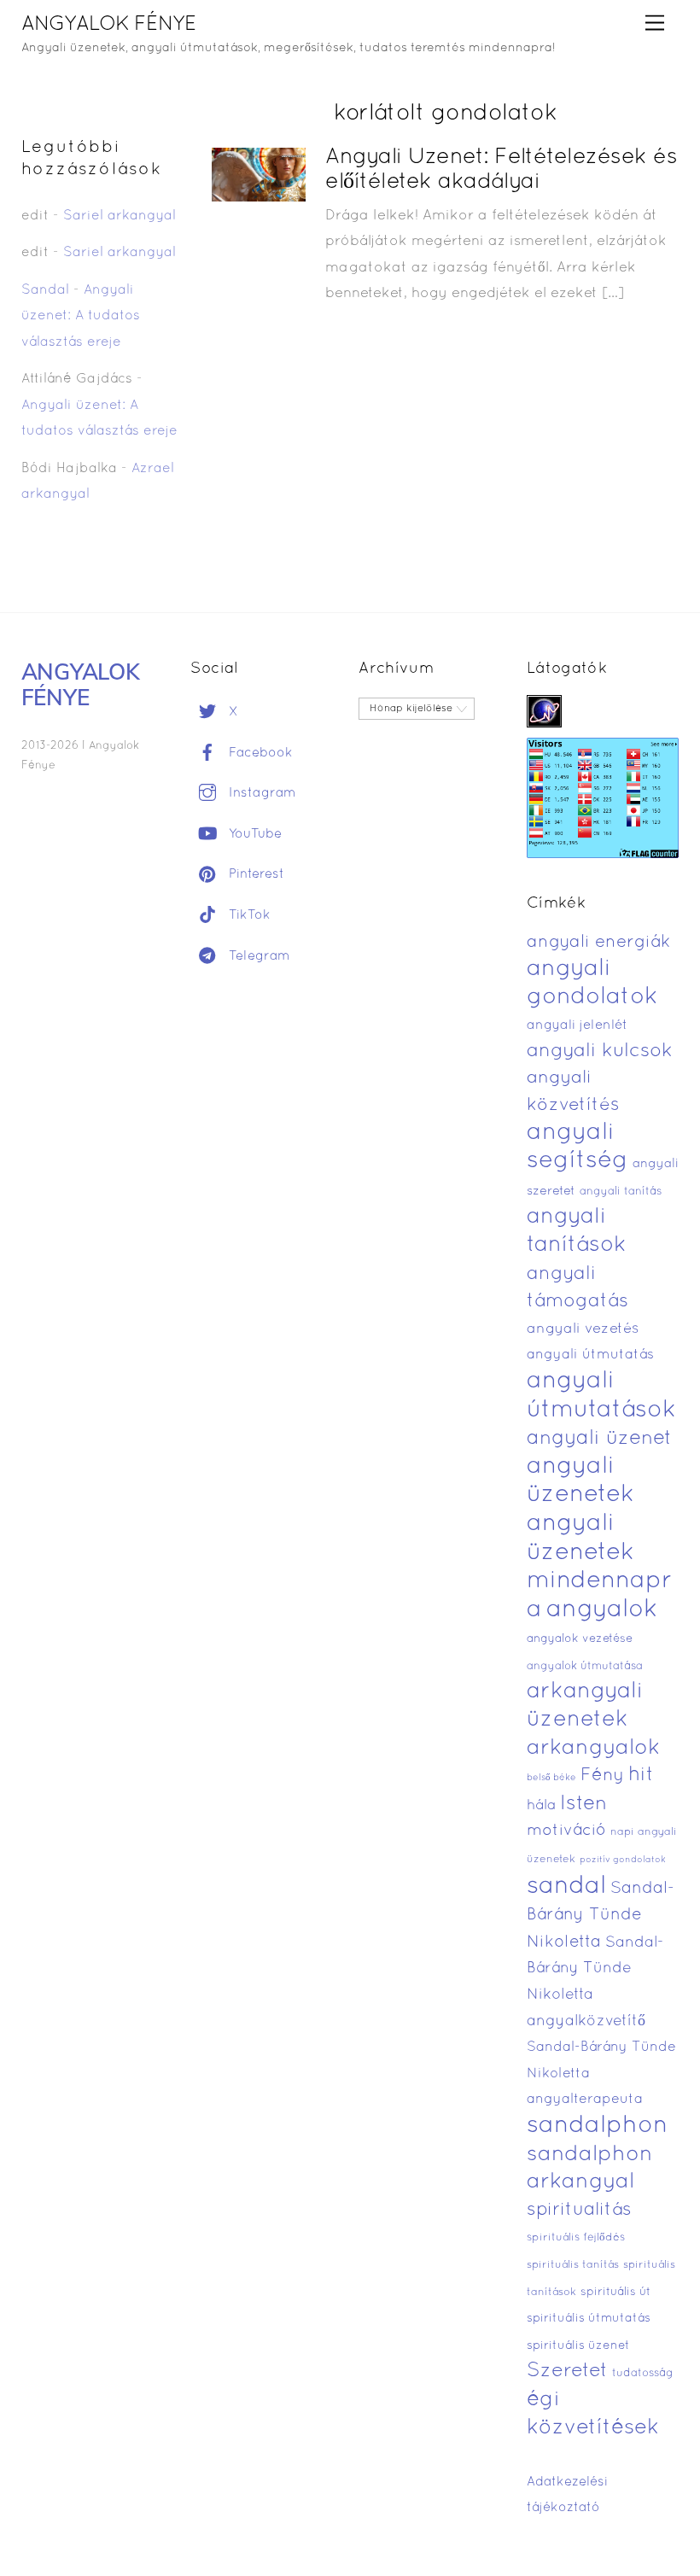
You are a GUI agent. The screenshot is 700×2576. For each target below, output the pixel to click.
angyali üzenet (599, 1439)
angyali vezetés (583, 1329)
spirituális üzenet (578, 2346)
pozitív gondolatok (623, 1860)
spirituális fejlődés (576, 2238)
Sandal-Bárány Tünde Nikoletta (601, 1916)
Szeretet (567, 2372)
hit (641, 1776)
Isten (583, 1804)
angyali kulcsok (600, 1051)
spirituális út (615, 2293)
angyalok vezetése (580, 1639)
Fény (602, 1776)
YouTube (253, 834)
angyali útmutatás (590, 1355)
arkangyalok (593, 1748)
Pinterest (254, 874)
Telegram (257, 956)
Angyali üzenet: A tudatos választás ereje (81, 316)
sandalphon (598, 2126)
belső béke (551, 1778)
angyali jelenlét (577, 1025)
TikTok (248, 915)
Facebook (259, 753)
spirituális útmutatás (589, 2319)
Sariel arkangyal (120, 216)
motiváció (566, 1831)
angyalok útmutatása (585, 1667)
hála (541, 1805)
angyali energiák (598, 943)
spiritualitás (579, 2210)
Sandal (45, 290)
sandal (566, 1887)
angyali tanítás (621, 1192)
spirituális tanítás (573, 2265)
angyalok (602, 1610)
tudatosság (643, 2374)
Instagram (260, 793)
